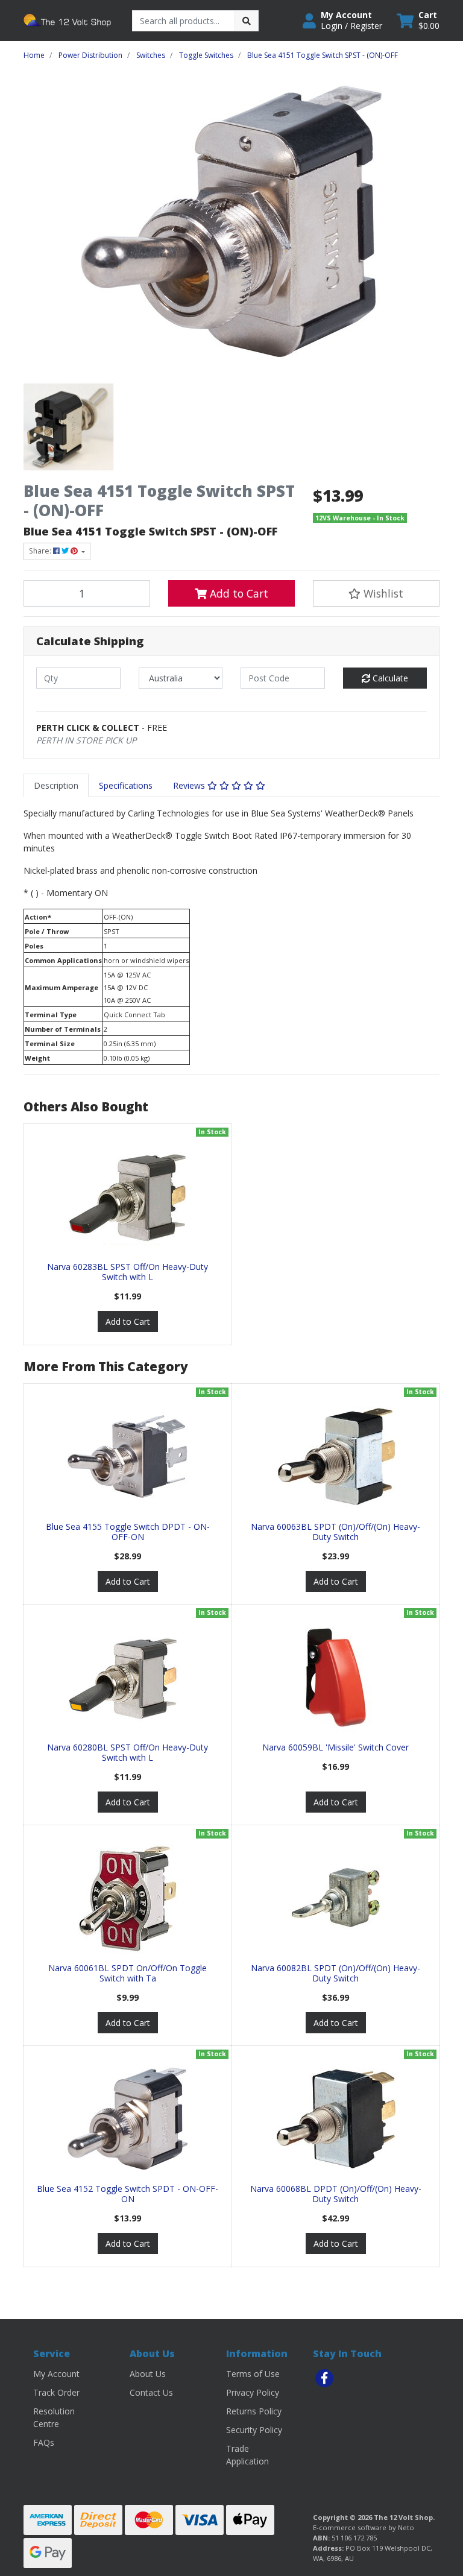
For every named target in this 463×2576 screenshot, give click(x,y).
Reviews (190, 785)
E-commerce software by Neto (364, 2527)
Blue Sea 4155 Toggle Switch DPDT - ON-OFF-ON (128, 1532)
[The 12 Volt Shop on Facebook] (324, 2378)
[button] (342, 21)
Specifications (126, 785)
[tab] (56, 785)
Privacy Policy (253, 2392)
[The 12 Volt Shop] (69, 20)
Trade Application (247, 2455)
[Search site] (247, 21)
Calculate (389, 678)
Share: (41, 551)
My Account (56, 2374)
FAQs (44, 2442)
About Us (148, 2374)
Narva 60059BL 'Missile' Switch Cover (335, 1747)
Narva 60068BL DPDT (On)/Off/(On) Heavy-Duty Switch (336, 2194)
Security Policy (254, 2430)
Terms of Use (253, 2374)
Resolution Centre (54, 2417)
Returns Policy (254, 2411)
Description (56, 785)
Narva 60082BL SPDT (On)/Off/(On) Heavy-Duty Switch (335, 1973)
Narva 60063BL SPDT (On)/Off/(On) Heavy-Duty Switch (335, 1532)
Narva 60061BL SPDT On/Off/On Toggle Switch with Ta (128, 1973)
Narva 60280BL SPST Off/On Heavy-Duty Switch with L (128, 1752)
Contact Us (151, 2392)
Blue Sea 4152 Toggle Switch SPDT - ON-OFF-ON (128, 2194)
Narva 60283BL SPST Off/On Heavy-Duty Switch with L (128, 1272)
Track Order (56, 2392)
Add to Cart (238, 593)
